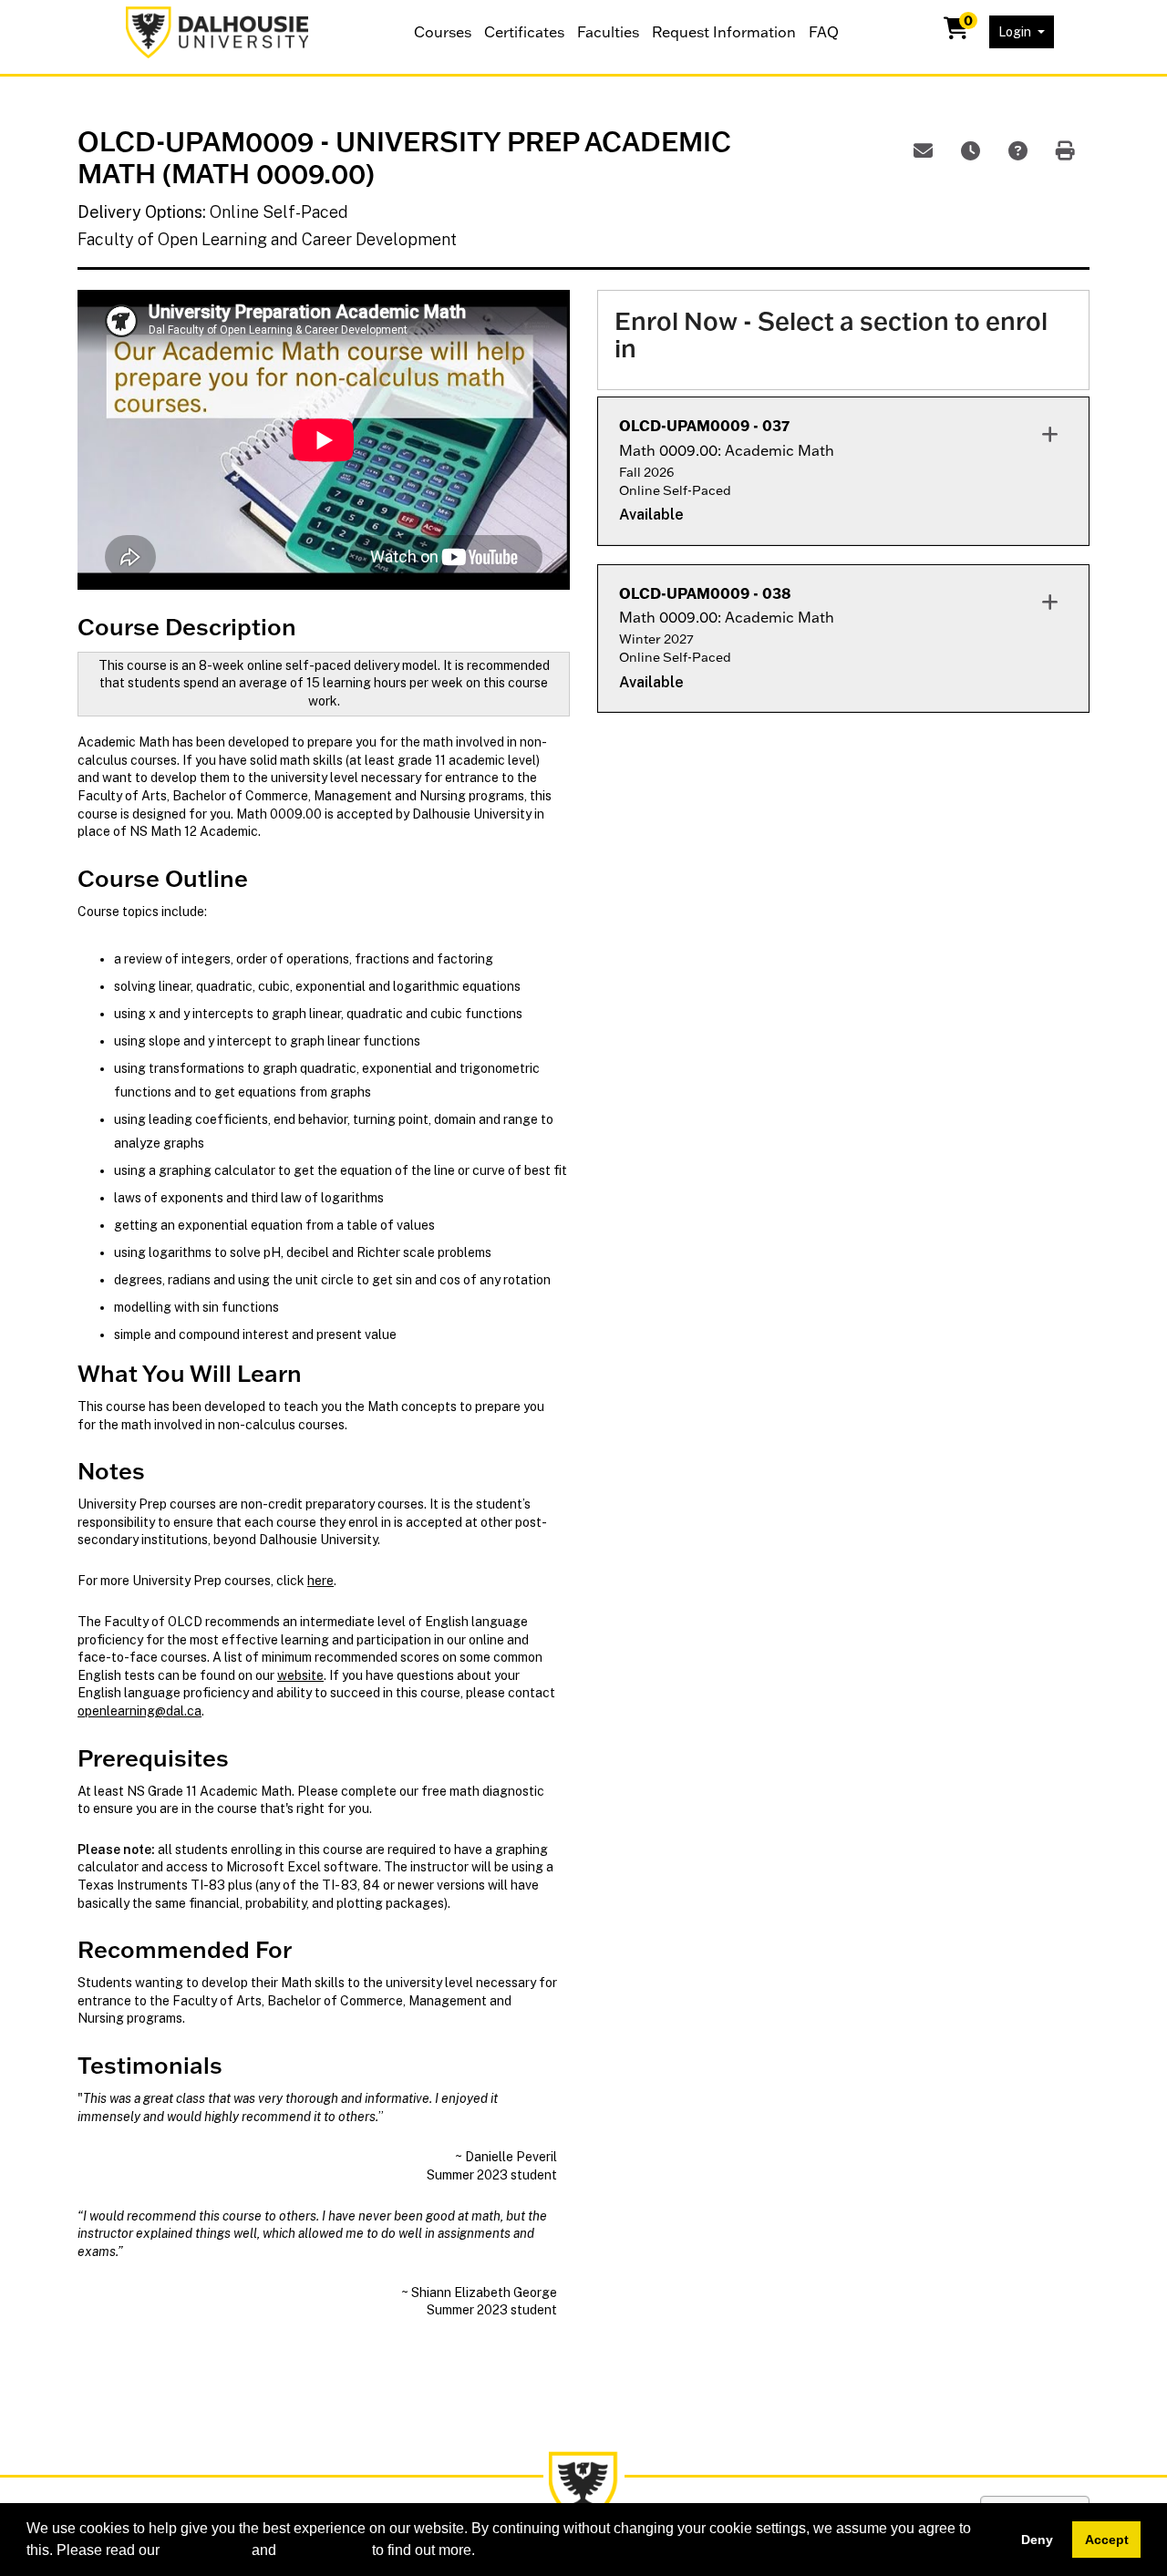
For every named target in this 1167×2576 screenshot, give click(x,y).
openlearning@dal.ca (139, 1711)
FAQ (824, 32)
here (320, 1581)
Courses (443, 32)
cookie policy (206, 2550)
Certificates (524, 32)
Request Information (724, 32)
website (300, 1675)
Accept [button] (1107, 2540)
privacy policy (324, 2550)
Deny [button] (1037, 2540)
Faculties (608, 32)
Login (1016, 32)
